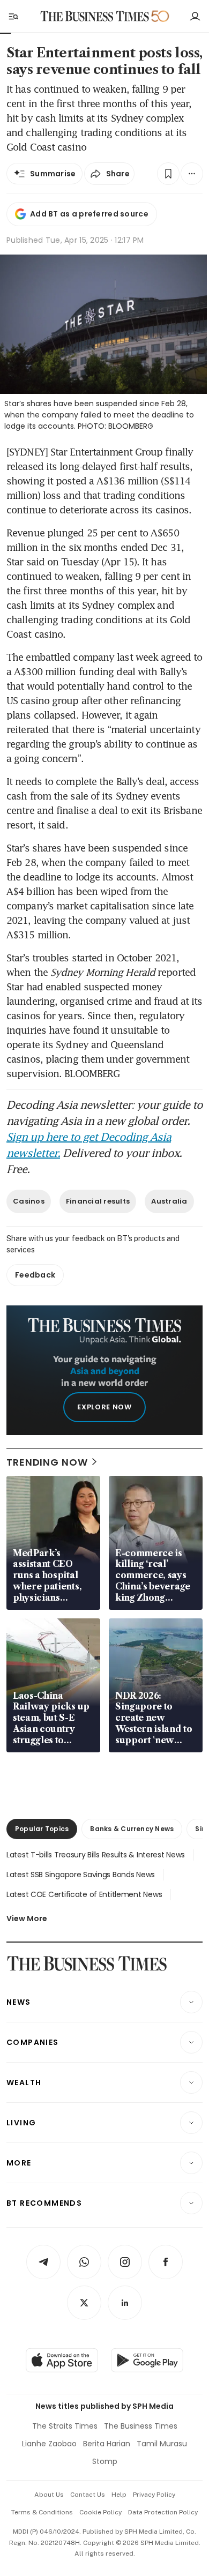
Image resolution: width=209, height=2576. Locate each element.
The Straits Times (65, 2426)
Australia (169, 1201)
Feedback (35, 1275)
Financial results (98, 1201)
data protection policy (163, 2512)
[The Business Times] (95, 16)
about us (49, 2495)
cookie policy (100, 2512)
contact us (88, 2495)
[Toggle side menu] (13, 16)
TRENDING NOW (47, 1462)
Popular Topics (42, 1829)
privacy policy (154, 2495)
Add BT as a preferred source (89, 214)
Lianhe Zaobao (49, 2444)
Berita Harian (107, 2444)
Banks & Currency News (132, 1829)
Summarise (53, 174)
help (119, 2495)
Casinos (29, 1201)
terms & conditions (42, 2512)
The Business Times (141, 2426)
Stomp (105, 2461)
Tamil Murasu (162, 2444)
